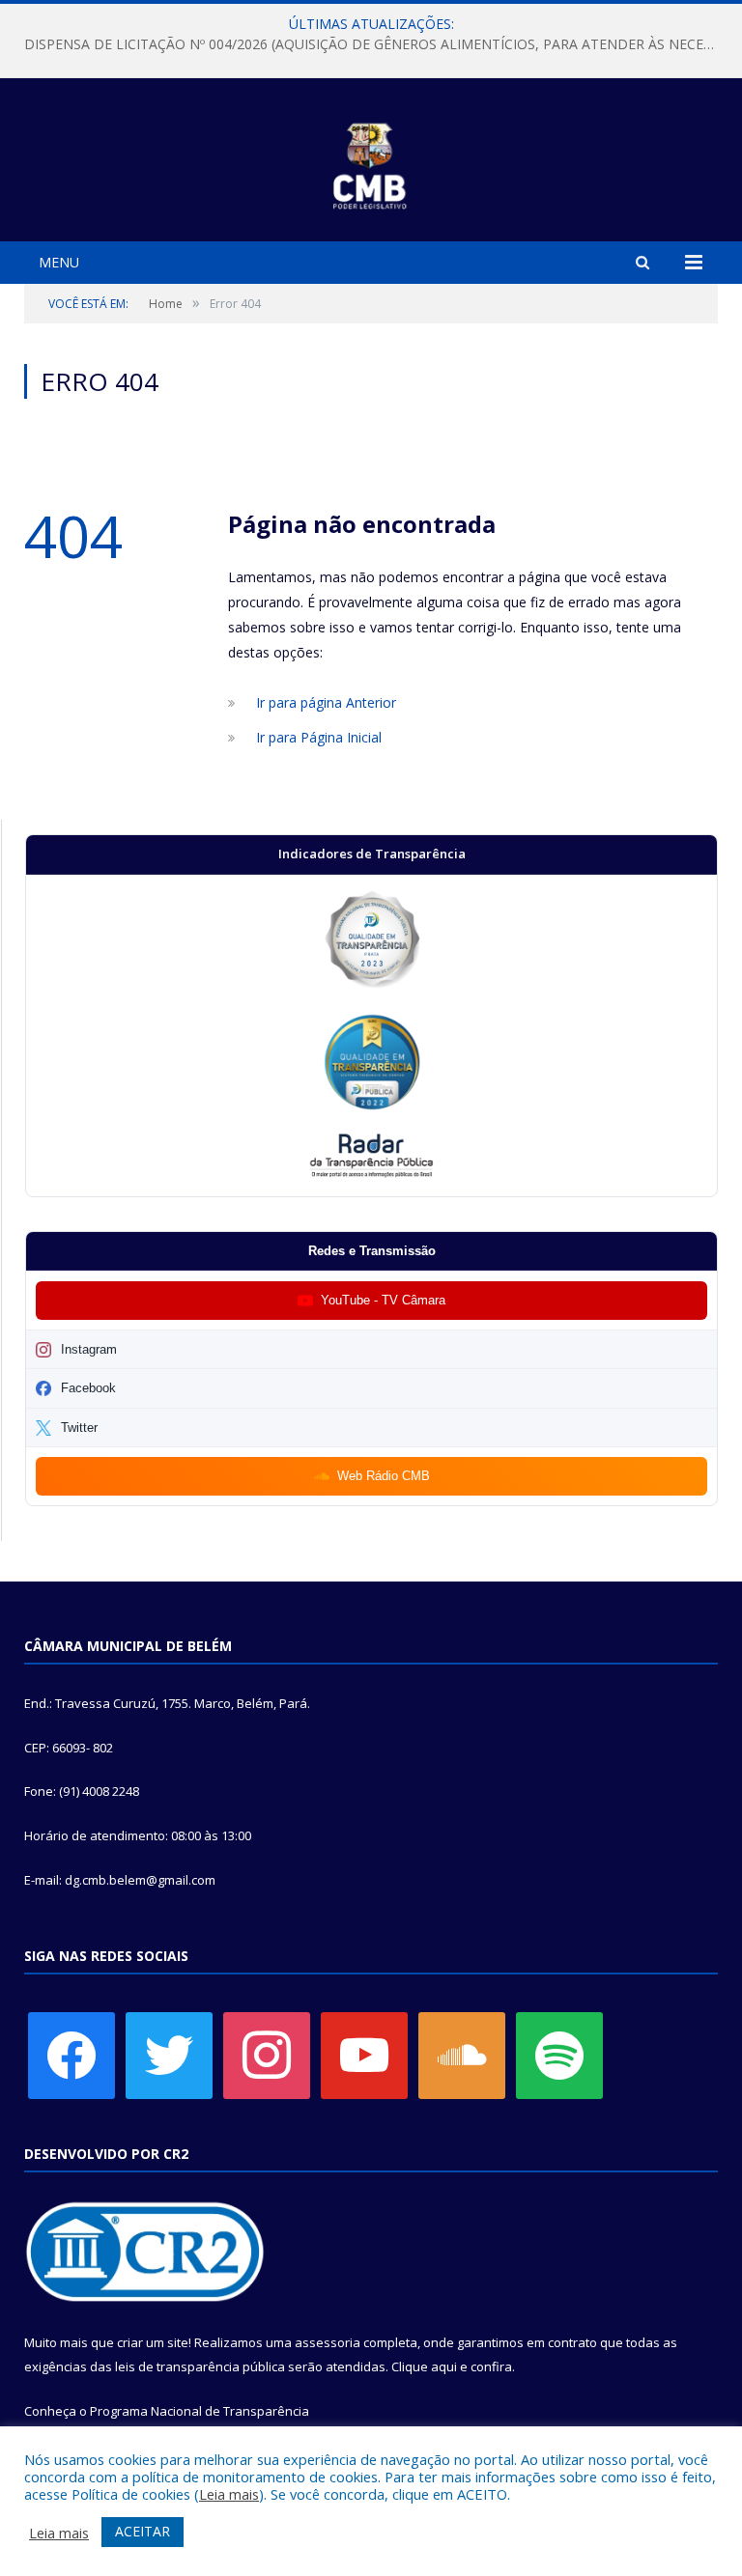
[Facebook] (71, 2055)
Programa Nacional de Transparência (200, 2411)
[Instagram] (267, 2055)
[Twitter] (169, 2055)
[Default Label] (364, 2055)
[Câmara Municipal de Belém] (371, 163)
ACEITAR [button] (143, 2531)
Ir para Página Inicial (319, 737)
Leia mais (229, 2494)
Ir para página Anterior (326, 702)
